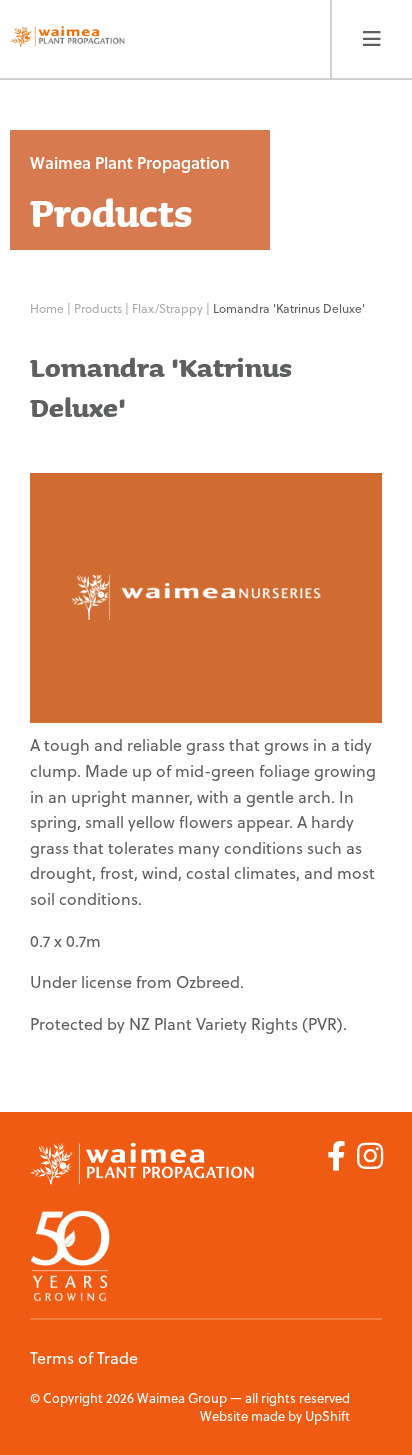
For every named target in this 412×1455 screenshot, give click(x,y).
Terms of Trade (84, 1358)
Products (99, 308)
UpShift (327, 1416)
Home (47, 308)
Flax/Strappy (169, 308)
